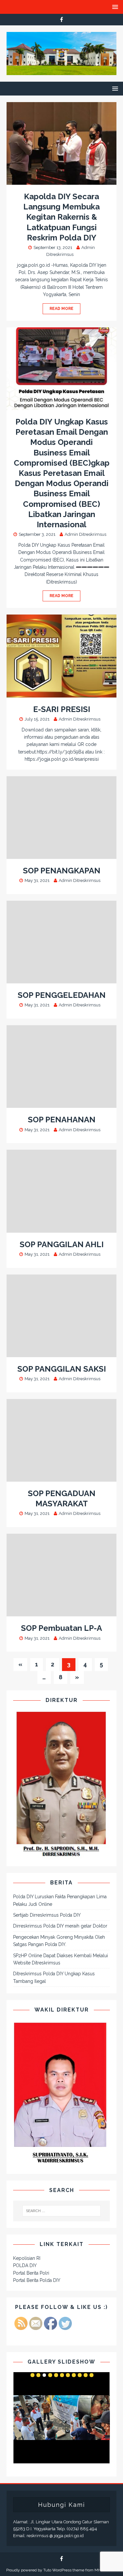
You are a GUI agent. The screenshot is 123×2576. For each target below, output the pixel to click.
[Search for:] (62, 2211)
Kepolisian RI (27, 2258)
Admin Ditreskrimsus (85, 534)
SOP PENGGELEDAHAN (62, 995)
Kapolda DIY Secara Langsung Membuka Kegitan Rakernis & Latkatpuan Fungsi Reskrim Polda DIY (61, 217)
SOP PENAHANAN (62, 1120)
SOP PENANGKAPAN (62, 871)
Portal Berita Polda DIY (37, 2280)
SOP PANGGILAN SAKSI (62, 1369)
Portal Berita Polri (31, 2273)
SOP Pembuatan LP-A (61, 1628)
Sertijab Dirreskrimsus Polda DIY (47, 1915)
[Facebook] (61, 20)
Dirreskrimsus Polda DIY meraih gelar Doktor (60, 1926)
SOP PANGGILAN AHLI (62, 1244)
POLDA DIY (25, 2265)
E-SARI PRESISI (62, 709)
